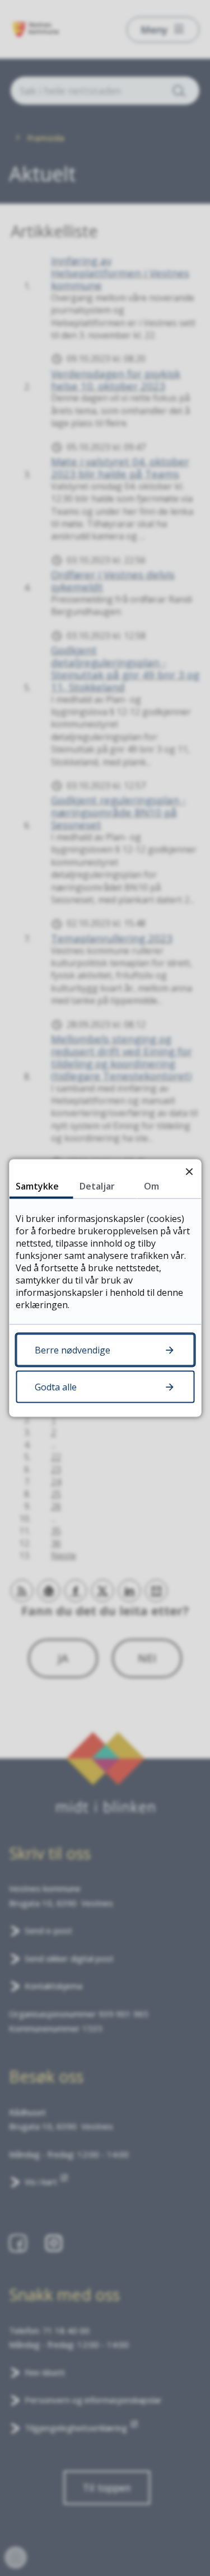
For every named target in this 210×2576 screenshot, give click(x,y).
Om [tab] (151, 1186)
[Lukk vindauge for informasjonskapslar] (189, 1171)
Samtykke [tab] (37, 1186)
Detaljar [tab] (97, 1186)
